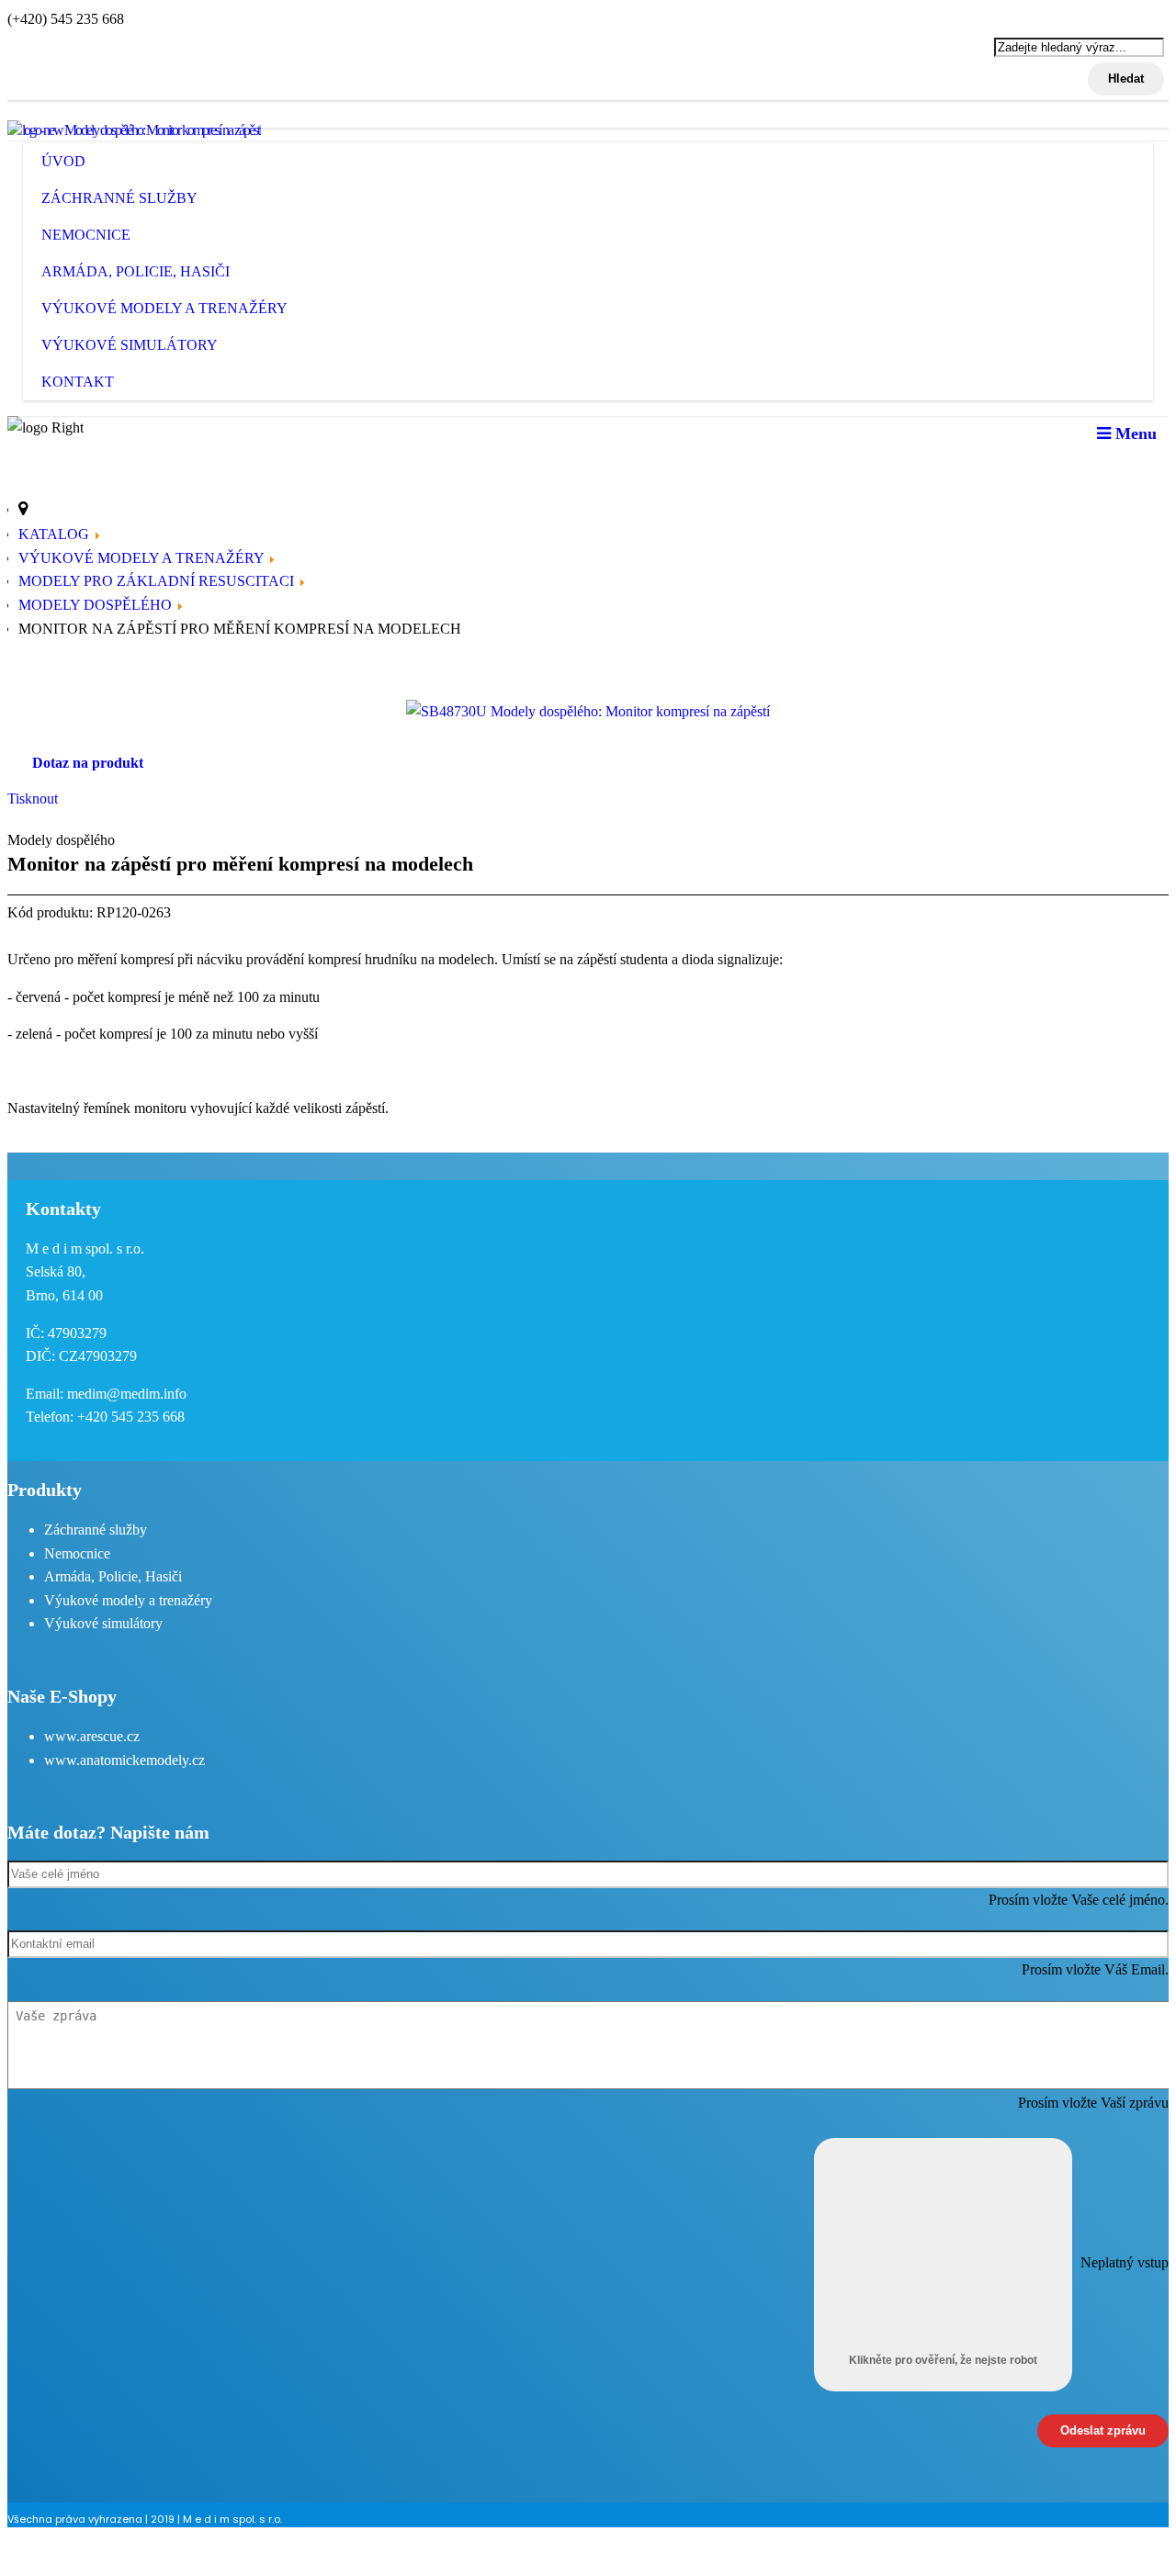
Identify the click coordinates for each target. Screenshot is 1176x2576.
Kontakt (78, 382)
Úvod (63, 161)
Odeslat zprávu (1103, 2430)
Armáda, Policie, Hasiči (136, 271)
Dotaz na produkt (88, 763)
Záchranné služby (119, 198)
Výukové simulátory (130, 345)
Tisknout (33, 799)
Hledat (1126, 79)
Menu (1134, 433)
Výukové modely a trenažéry (164, 308)
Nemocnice (86, 235)
